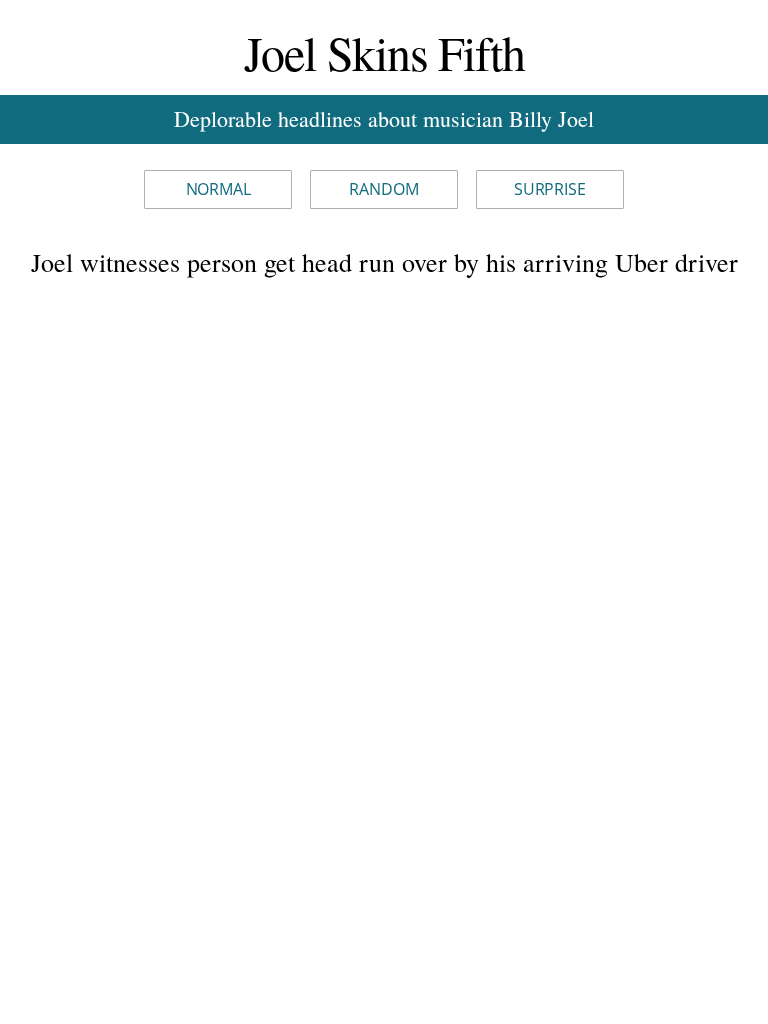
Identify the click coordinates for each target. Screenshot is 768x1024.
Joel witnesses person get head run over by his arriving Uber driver (384, 262)
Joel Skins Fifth (384, 52)
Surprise (550, 189)
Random (383, 189)
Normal (218, 189)
